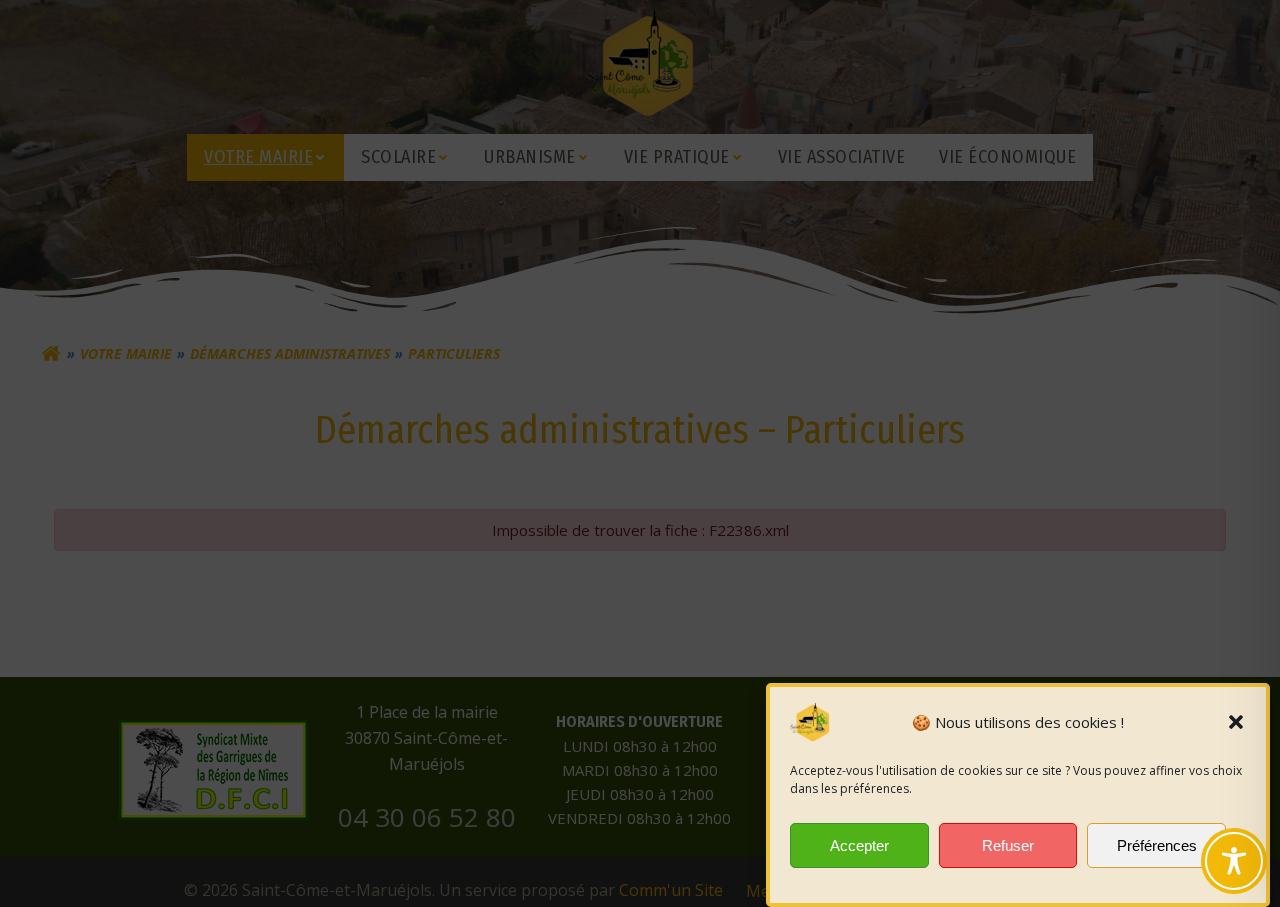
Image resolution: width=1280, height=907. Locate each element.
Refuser (1008, 845)
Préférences (1157, 845)
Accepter (859, 845)
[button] (1236, 722)
